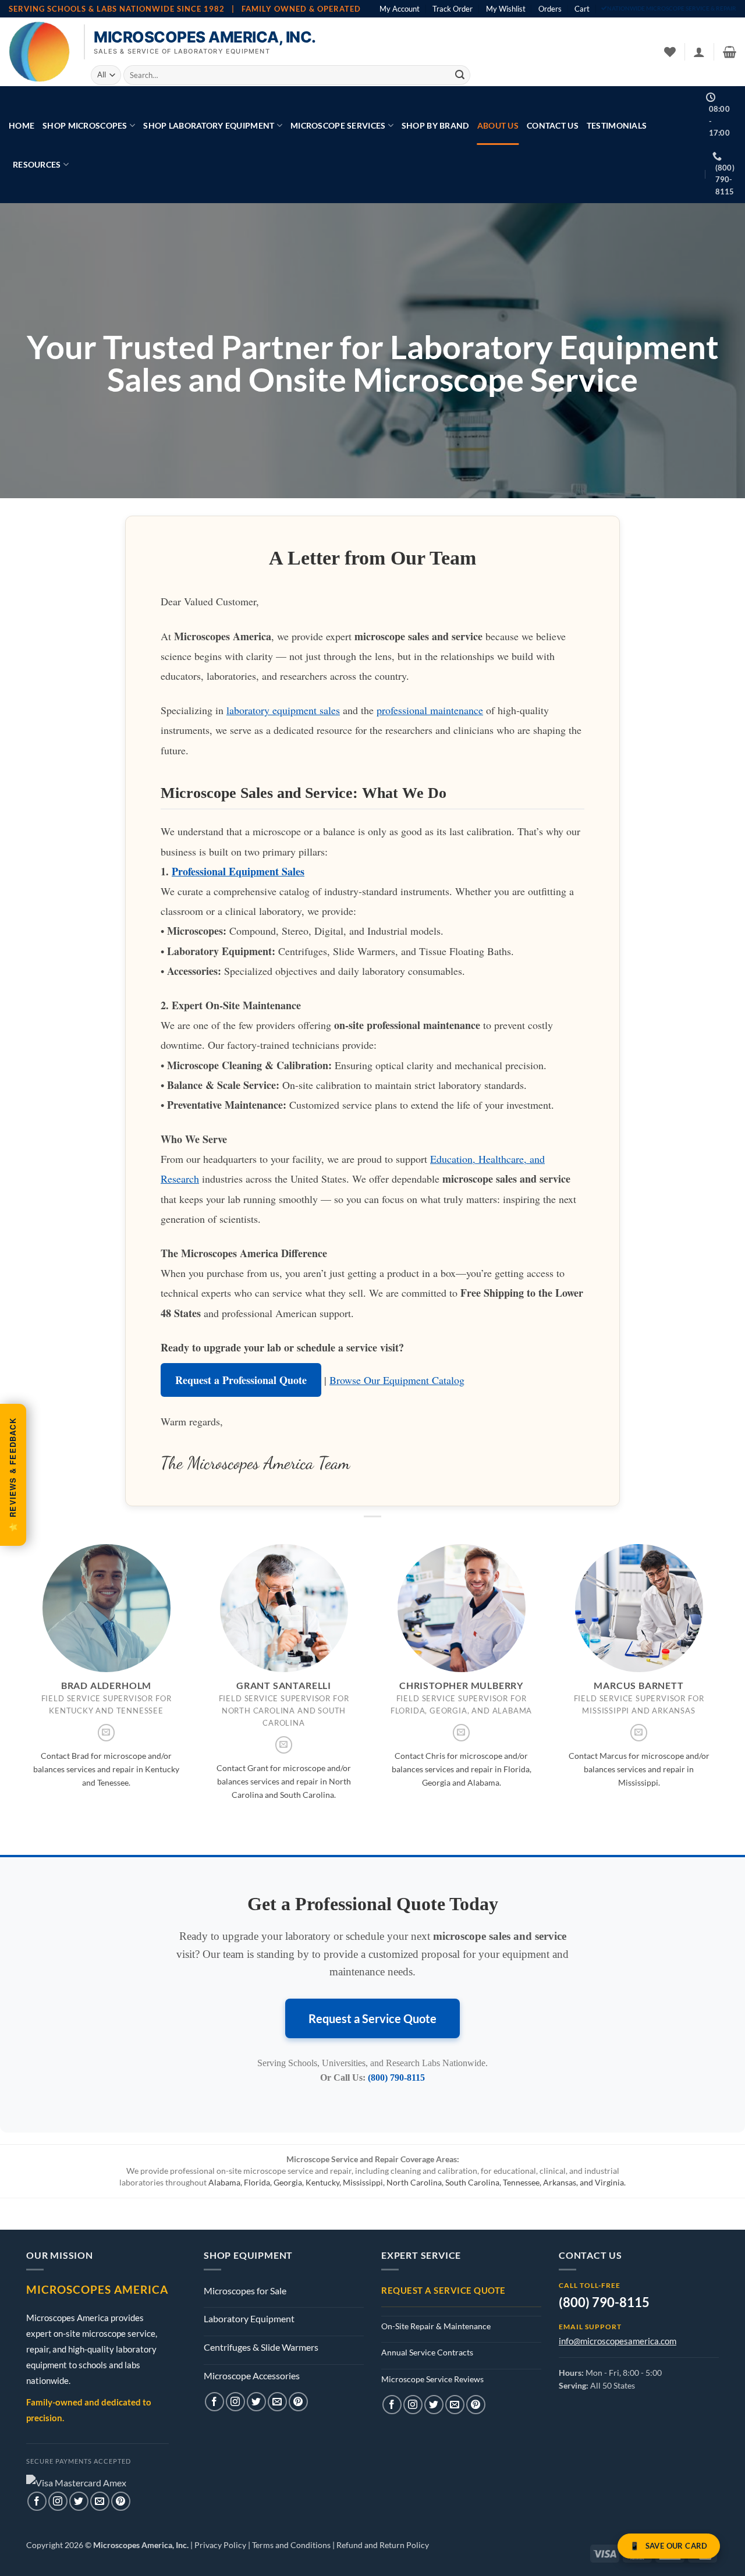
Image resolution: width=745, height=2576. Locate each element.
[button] (699, 52)
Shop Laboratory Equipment (209, 125)
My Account (400, 9)
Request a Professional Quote (241, 1380)
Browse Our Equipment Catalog (397, 1380)
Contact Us (553, 125)
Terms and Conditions (291, 2545)
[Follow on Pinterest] (121, 2501)
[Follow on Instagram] (58, 2501)
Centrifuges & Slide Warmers (261, 2347)
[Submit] (460, 75)
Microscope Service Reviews (432, 2379)
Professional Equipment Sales (238, 871)
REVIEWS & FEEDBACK (13, 1475)
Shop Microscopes (85, 125)
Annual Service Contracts (427, 2352)
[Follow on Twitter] (79, 2501)
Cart (582, 9)
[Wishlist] (670, 52)
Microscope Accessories (252, 2375)
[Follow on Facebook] (37, 2501)
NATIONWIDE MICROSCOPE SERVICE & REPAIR (672, 8)
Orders (550, 9)
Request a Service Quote (372, 2018)
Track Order (453, 9)
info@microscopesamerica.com (618, 2341)
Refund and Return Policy (383, 2545)
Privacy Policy (220, 2545)
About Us (498, 125)
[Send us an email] (107, 1733)
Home (22, 125)
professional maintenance (430, 710)
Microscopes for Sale (245, 2291)
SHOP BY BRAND (435, 125)
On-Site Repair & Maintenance (436, 2326)
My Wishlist (506, 9)
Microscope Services (338, 125)
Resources (37, 164)
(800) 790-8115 (396, 2078)
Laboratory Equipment (249, 2318)
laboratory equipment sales (283, 710)
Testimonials (617, 125)
